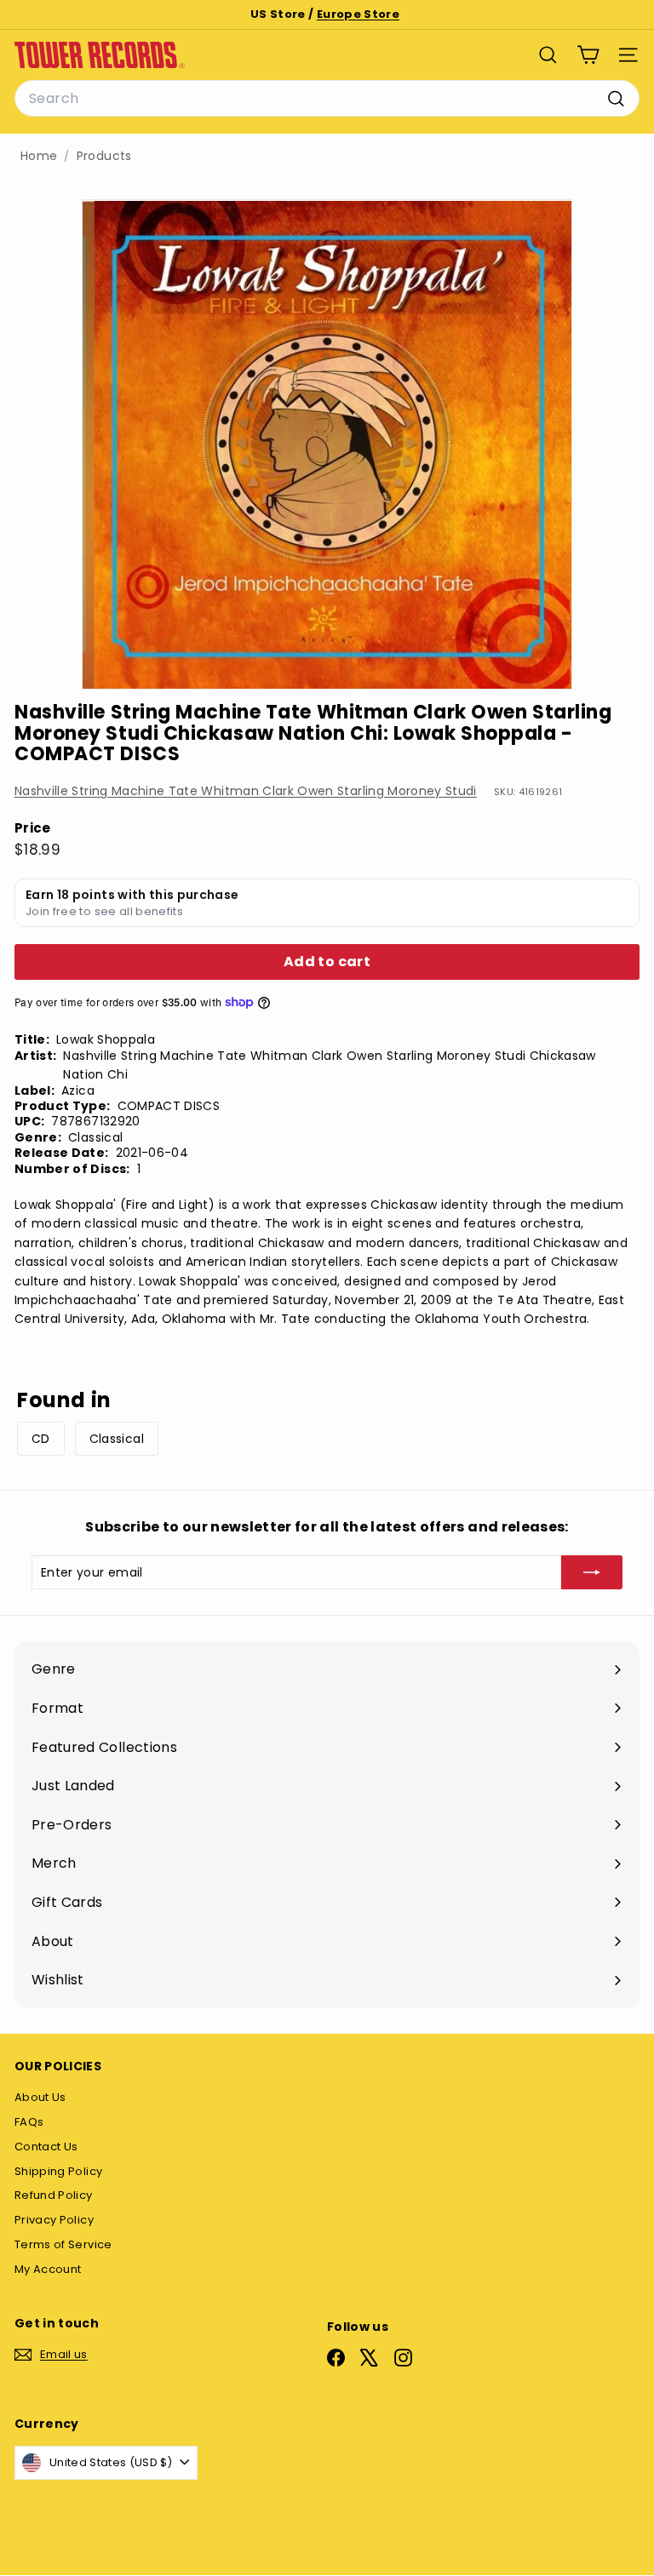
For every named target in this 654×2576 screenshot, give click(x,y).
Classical (117, 1439)
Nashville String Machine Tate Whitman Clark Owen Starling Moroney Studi (246, 791)
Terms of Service (63, 2244)
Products (104, 156)
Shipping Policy (58, 2171)
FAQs (29, 2122)
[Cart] (588, 55)
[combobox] (327, 99)
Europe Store (358, 14)
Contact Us (46, 2147)
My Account (48, 2269)
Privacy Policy (54, 2220)
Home (39, 156)
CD (41, 1439)
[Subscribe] (592, 1572)
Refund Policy (54, 2195)
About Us (40, 2097)
